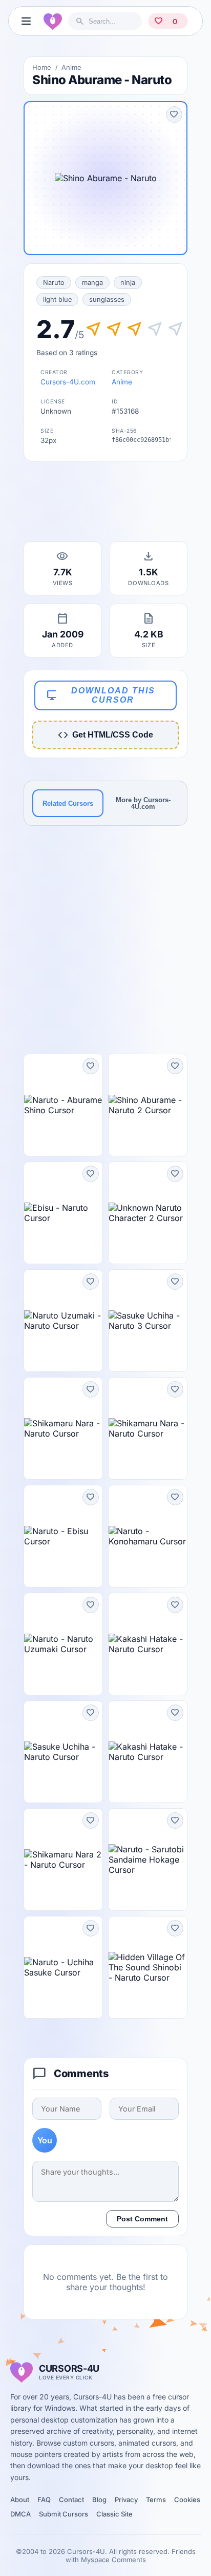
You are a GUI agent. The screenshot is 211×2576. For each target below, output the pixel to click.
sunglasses (107, 299)
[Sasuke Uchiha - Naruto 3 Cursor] (148, 1321)
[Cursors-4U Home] (53, 21)
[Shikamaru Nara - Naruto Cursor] (63, 1428)
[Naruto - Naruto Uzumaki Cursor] (63, 1644)
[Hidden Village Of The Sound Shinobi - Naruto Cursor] (148, 1967)
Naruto (54, 283)
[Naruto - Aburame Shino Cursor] (63, 1105)
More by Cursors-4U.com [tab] (143, 803)
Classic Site (114, 2514)
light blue (57, 299)
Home (42, 67)
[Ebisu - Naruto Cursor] (63, 1213)
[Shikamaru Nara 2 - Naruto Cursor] (63, 1860)
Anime (71, 67)
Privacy (126, 2500)
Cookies (187, 2500)
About (20, 2500)
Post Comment (142, 2219)
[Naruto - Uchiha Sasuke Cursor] (63, 1967)
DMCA (20, 2514)
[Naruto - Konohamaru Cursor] (148, 1536)
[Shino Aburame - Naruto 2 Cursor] (148, 1105)
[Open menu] (26, 21)
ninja (128, 283)
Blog (99, 2500)
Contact (71, 2500)
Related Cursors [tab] (68, 803)
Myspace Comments (113, 2560)
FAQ (44, 2500)
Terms (156, 2500)
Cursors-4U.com (68, 382)
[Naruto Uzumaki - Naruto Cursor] (63, 1321)
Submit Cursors (64, 2514)
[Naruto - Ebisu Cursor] (63, 1536)
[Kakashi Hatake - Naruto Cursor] (148, 1644)
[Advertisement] (105, 505)
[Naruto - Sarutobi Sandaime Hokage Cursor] (148, 1860)
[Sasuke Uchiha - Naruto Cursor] (63, 1752)
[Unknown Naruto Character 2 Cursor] (148, 1213)
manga (92, 283)
